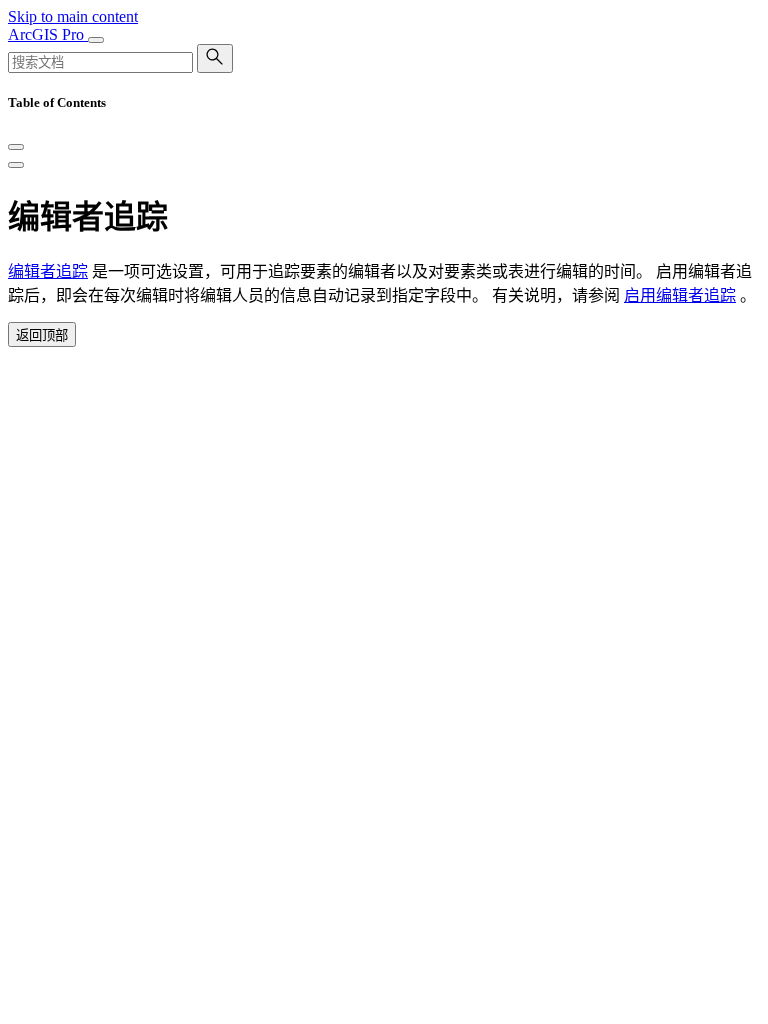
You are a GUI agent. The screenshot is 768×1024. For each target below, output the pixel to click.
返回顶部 (42, 335)
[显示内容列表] (16, 165)
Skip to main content (73, 16)
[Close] (16, 147)
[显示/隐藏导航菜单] (96, 40)
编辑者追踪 (48, 271)
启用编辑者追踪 (680, 295)
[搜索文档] (215, 58)
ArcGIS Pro (48, 34)
